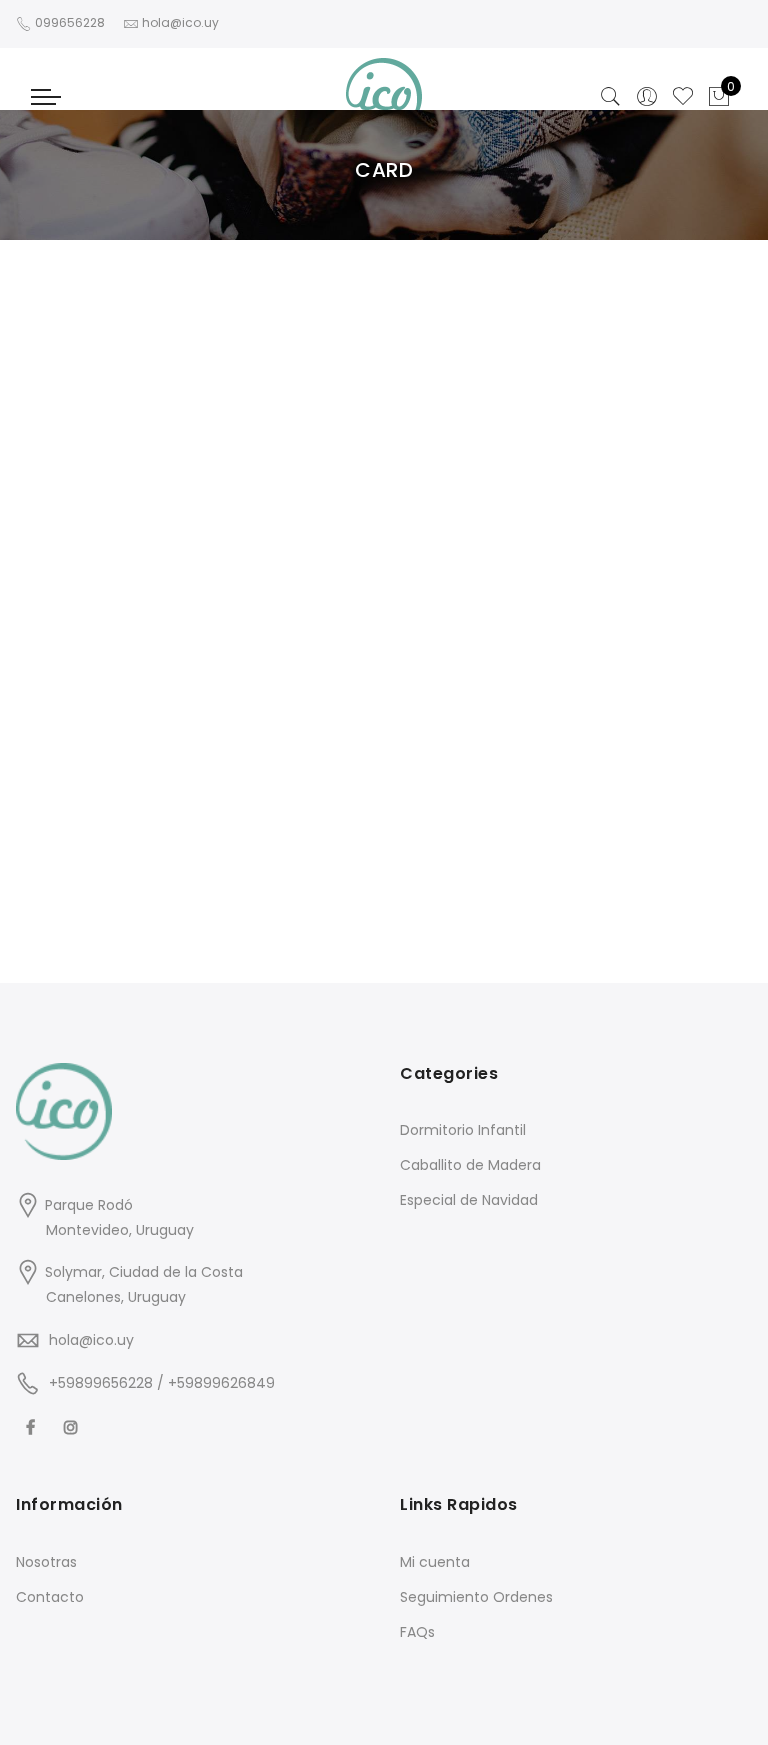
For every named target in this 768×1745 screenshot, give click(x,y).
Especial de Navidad (469, 1200)
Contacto (50, 1597)
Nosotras (46, 1562)
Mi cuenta (435, 1562)
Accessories (57, 216)
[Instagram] (73, 1426)
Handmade (55, 265)
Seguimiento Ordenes (476, 1597)
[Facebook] (33, 1426)
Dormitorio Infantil (463, 1130)
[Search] (611, 97)
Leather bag (47, 184)
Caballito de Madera (470, 1165)
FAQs (417, 1632)
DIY (27, 240)
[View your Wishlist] (683, 97)
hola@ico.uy (91, 1340)
